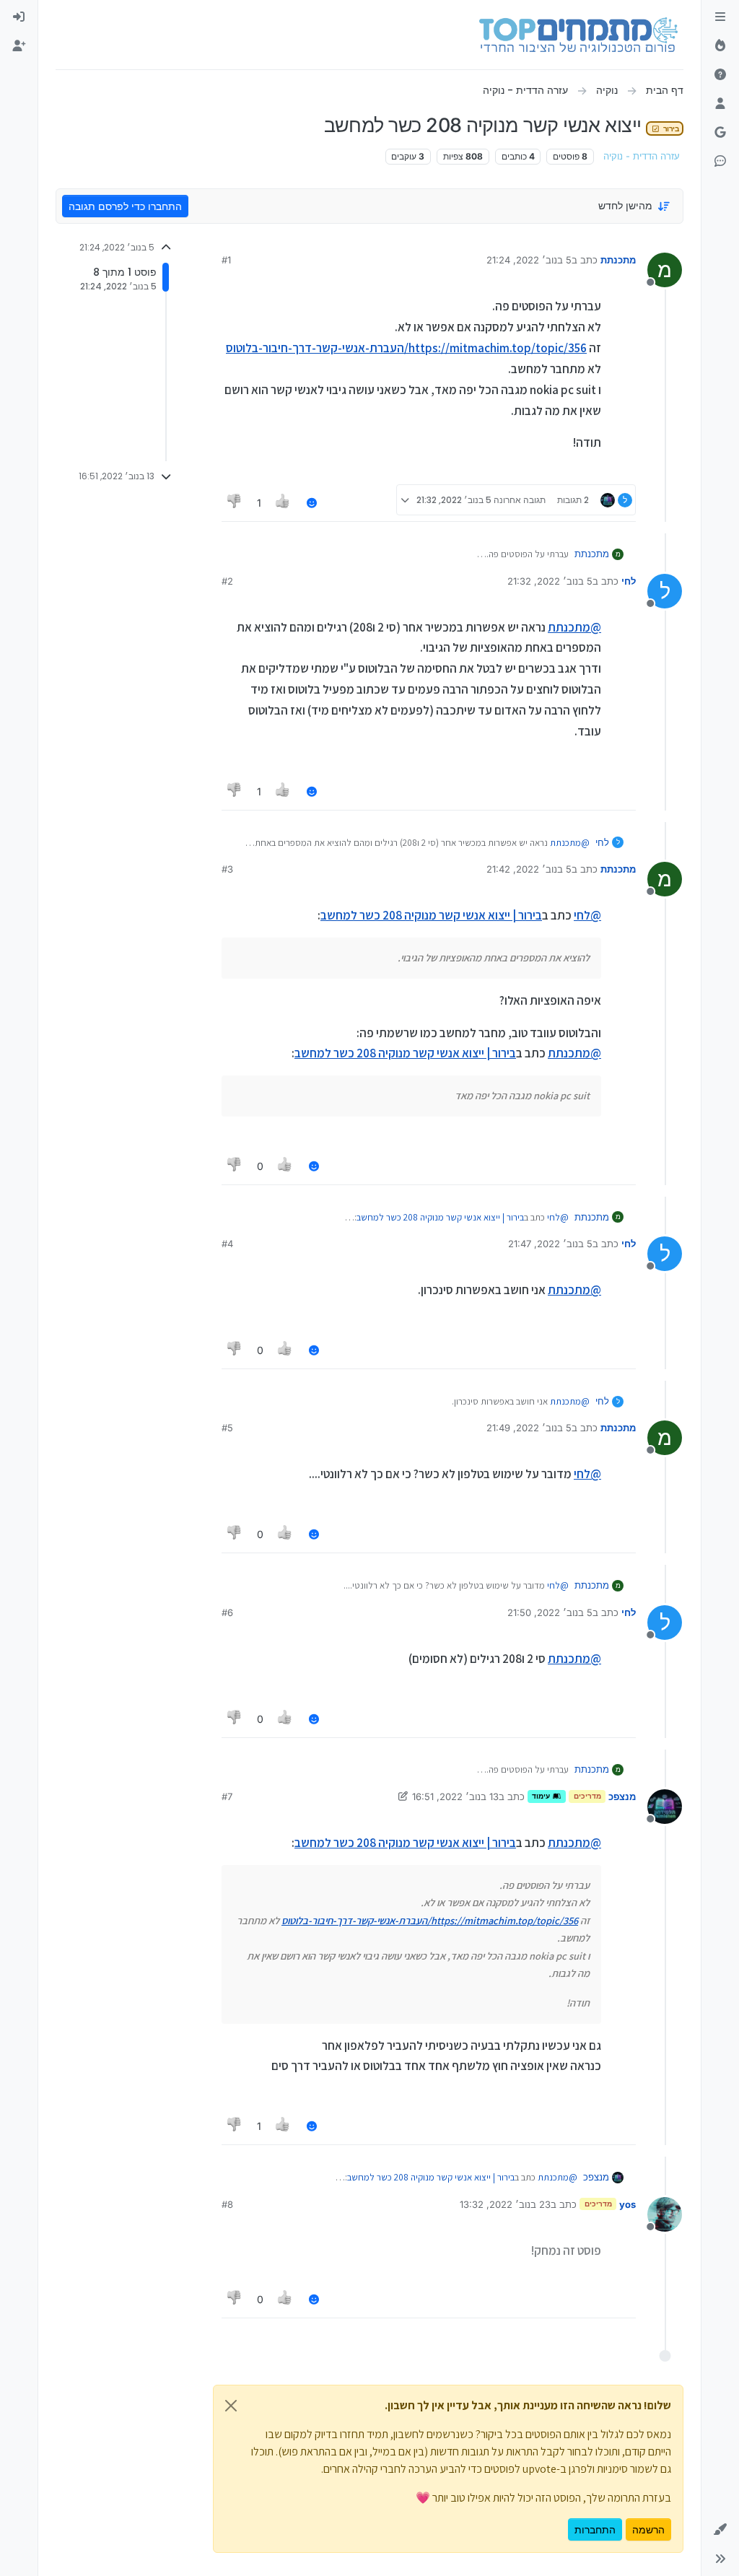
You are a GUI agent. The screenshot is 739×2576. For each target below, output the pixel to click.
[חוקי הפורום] (720, 17)
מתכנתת (618, 260)
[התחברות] (19, 17)
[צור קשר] (720, 162)
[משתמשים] (720, 104)
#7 (227, 1796)
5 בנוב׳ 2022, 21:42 (529, 869)
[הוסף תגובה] (312, 503)
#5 (227, 1428)
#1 (226, 260)
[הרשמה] (19, 46)
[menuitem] (19, 17)
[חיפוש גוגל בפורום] (720, 133)
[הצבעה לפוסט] (284, 503)
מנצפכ (622, 1796)
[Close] (231, 2406)
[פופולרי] (720, 46)
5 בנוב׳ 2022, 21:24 (529, 260)
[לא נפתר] (720, 75)
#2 (227, 581)
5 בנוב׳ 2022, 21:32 (550, 581)
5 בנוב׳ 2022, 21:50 (550, 1612)
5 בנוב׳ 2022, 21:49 (529, 1428)
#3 (227, 869)
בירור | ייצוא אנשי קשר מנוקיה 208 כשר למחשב (431, 915)
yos (628, 2204)
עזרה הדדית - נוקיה (642, 156)
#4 (227, 1244)
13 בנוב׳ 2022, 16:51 (455, 1796)
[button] (720, 2530)
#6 (227, 1612)
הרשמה (648, 2529)
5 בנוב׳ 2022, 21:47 (550, 1244)
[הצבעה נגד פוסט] (235, 503)
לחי (629, 581)
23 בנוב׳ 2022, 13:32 (505, 2204)
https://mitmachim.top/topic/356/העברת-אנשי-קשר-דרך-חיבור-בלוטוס (406, 348)
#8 (227, 2204)
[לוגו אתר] (578, 35)
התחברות (595, 2529)
